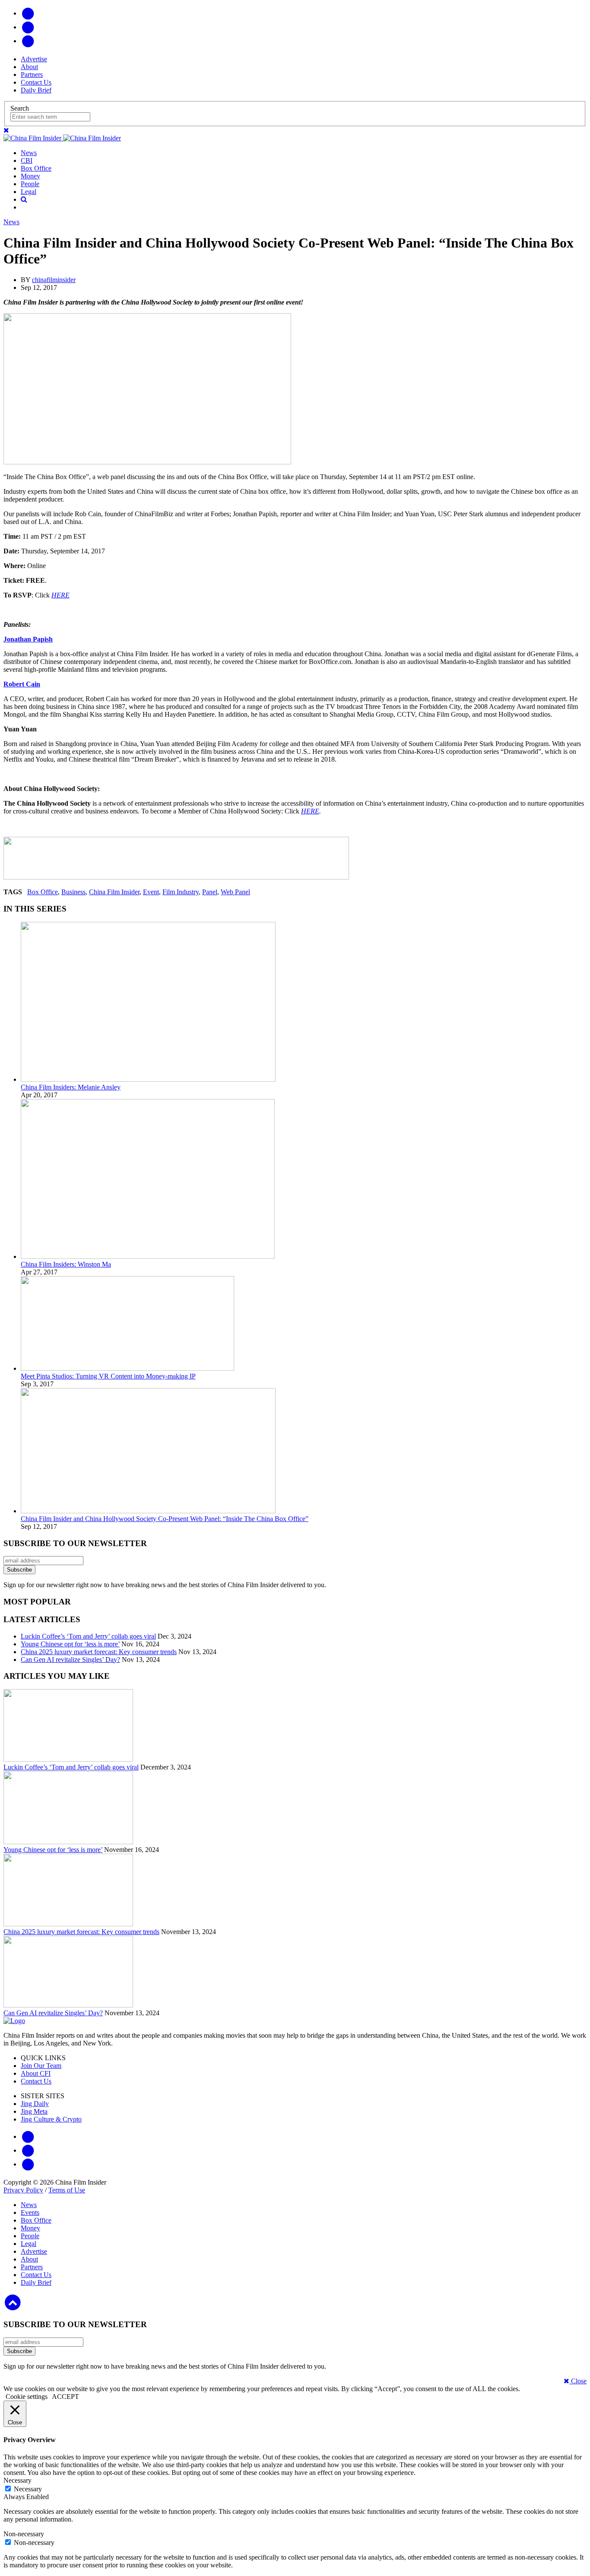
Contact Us (36, 82)
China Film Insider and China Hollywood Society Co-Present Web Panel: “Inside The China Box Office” (165, 1519)
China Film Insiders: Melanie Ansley (71, 1087)
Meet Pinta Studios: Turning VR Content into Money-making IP (108, 1376)
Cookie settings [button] (27, 2397)
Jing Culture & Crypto (51, 2119)
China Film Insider (114, 892)
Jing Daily (35, 2104)
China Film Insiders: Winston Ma (66, 1264)
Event (151, 892)
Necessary (28, 2489)
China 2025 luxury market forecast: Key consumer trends (99, 1652)
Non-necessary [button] (24, 2534)
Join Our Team (41, 2066)
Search (20, 108)
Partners (32, 75)
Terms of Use (67, 2190)
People (30, 184)
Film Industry (181, 892)
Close (578, 2381)
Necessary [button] (17, 2480)
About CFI (36, 2073)
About (29, 67)
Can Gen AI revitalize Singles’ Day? (70, 1660)
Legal (29, 192)
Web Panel (235, 892)
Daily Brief (36, 90)
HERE (60, 595)
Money (30, 176)
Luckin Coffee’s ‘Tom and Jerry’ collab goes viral (88, 1636)
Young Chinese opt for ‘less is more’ (70, 1644)
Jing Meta (34, 2111)
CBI (27, 160)
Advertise (34, 59)
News (29, 153)
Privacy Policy (23, 2190)
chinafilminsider (54, 280)
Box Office (36, 168)
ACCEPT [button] (65, 2397)
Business (73, 892)
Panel (210, 892)
